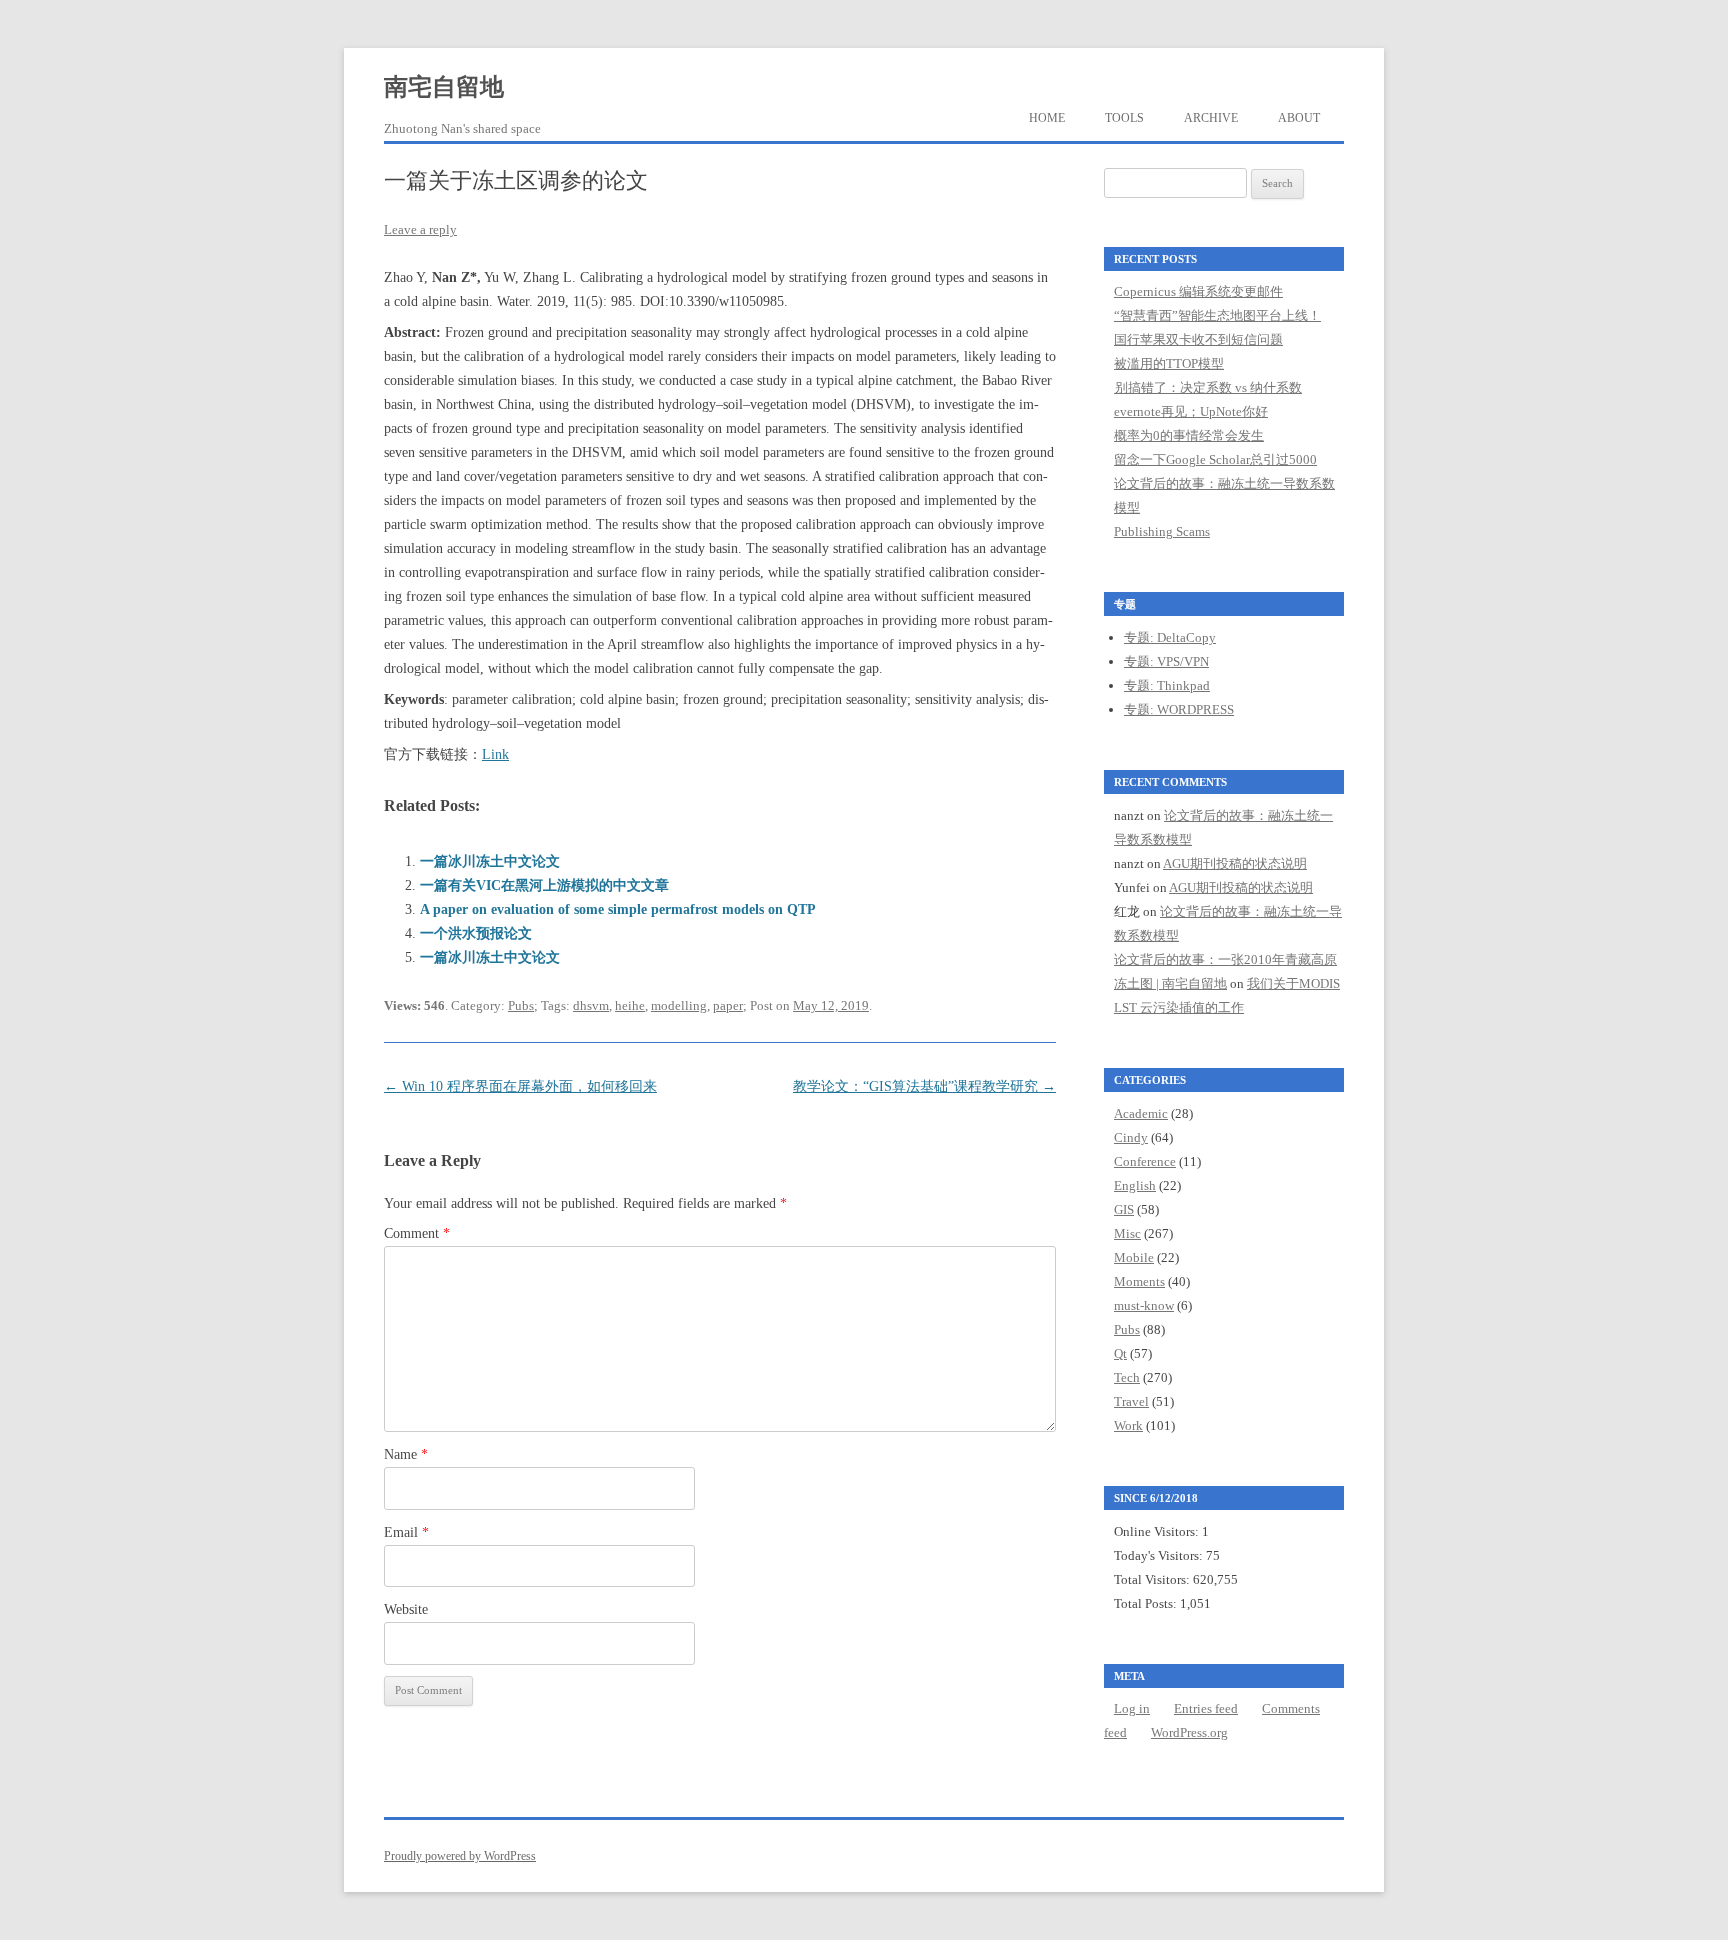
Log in (1132, 1708)
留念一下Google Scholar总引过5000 (1215, 459)
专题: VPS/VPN (1166, 661)
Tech (1127, 1377)
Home (1047, 118)
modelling (679, 1005)
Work (1128, 1425)
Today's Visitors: (1160, 1555)
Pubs (521, 1005)
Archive (1211, 118)
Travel (1131, 1401)
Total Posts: (1147, 1603)
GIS (1124, 1209)
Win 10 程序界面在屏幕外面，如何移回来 (520, 1086)
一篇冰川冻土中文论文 (490, 861)
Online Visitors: (1158, 1531)
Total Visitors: (1153, 1579)
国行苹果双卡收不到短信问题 (1198, 339)
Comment (417, 1233)
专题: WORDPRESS (1179, 709)
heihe (630, 1005)
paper (728, 1005)
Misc (1127, 1233)
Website (406, 1609)
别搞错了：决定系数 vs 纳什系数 (1208, 387)
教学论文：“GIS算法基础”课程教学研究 (924, 1086)
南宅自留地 (444, 87)
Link (495, 754)
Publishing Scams (1162, 531)
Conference (1145, 1161)
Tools (1124, 118)
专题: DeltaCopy (1170, 637)
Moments (1139, 1281)
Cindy (1131, 1137)
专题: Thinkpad (1167, 685)
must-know (1144, 1305)
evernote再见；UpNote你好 (1191, 411)
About (1299, 118)
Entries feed (1206, 1708)
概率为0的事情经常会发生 (1189, 435)
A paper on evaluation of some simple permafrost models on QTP (618, 909)
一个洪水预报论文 (476, 933)
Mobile (1134, 1257)
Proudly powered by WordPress (460, 1856)
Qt (1120, 1353)
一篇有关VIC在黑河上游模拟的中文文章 (544, 885)
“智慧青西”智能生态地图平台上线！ (1217, 315)
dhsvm (591, 1005)
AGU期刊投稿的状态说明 (1235, 863)
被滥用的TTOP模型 (1169, 363)
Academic (1141, 1113)
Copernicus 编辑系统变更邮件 (1198, 291)
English (1135, 1185)
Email (406, 1532)
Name (406, 1454)
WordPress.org (1189, 1732)
